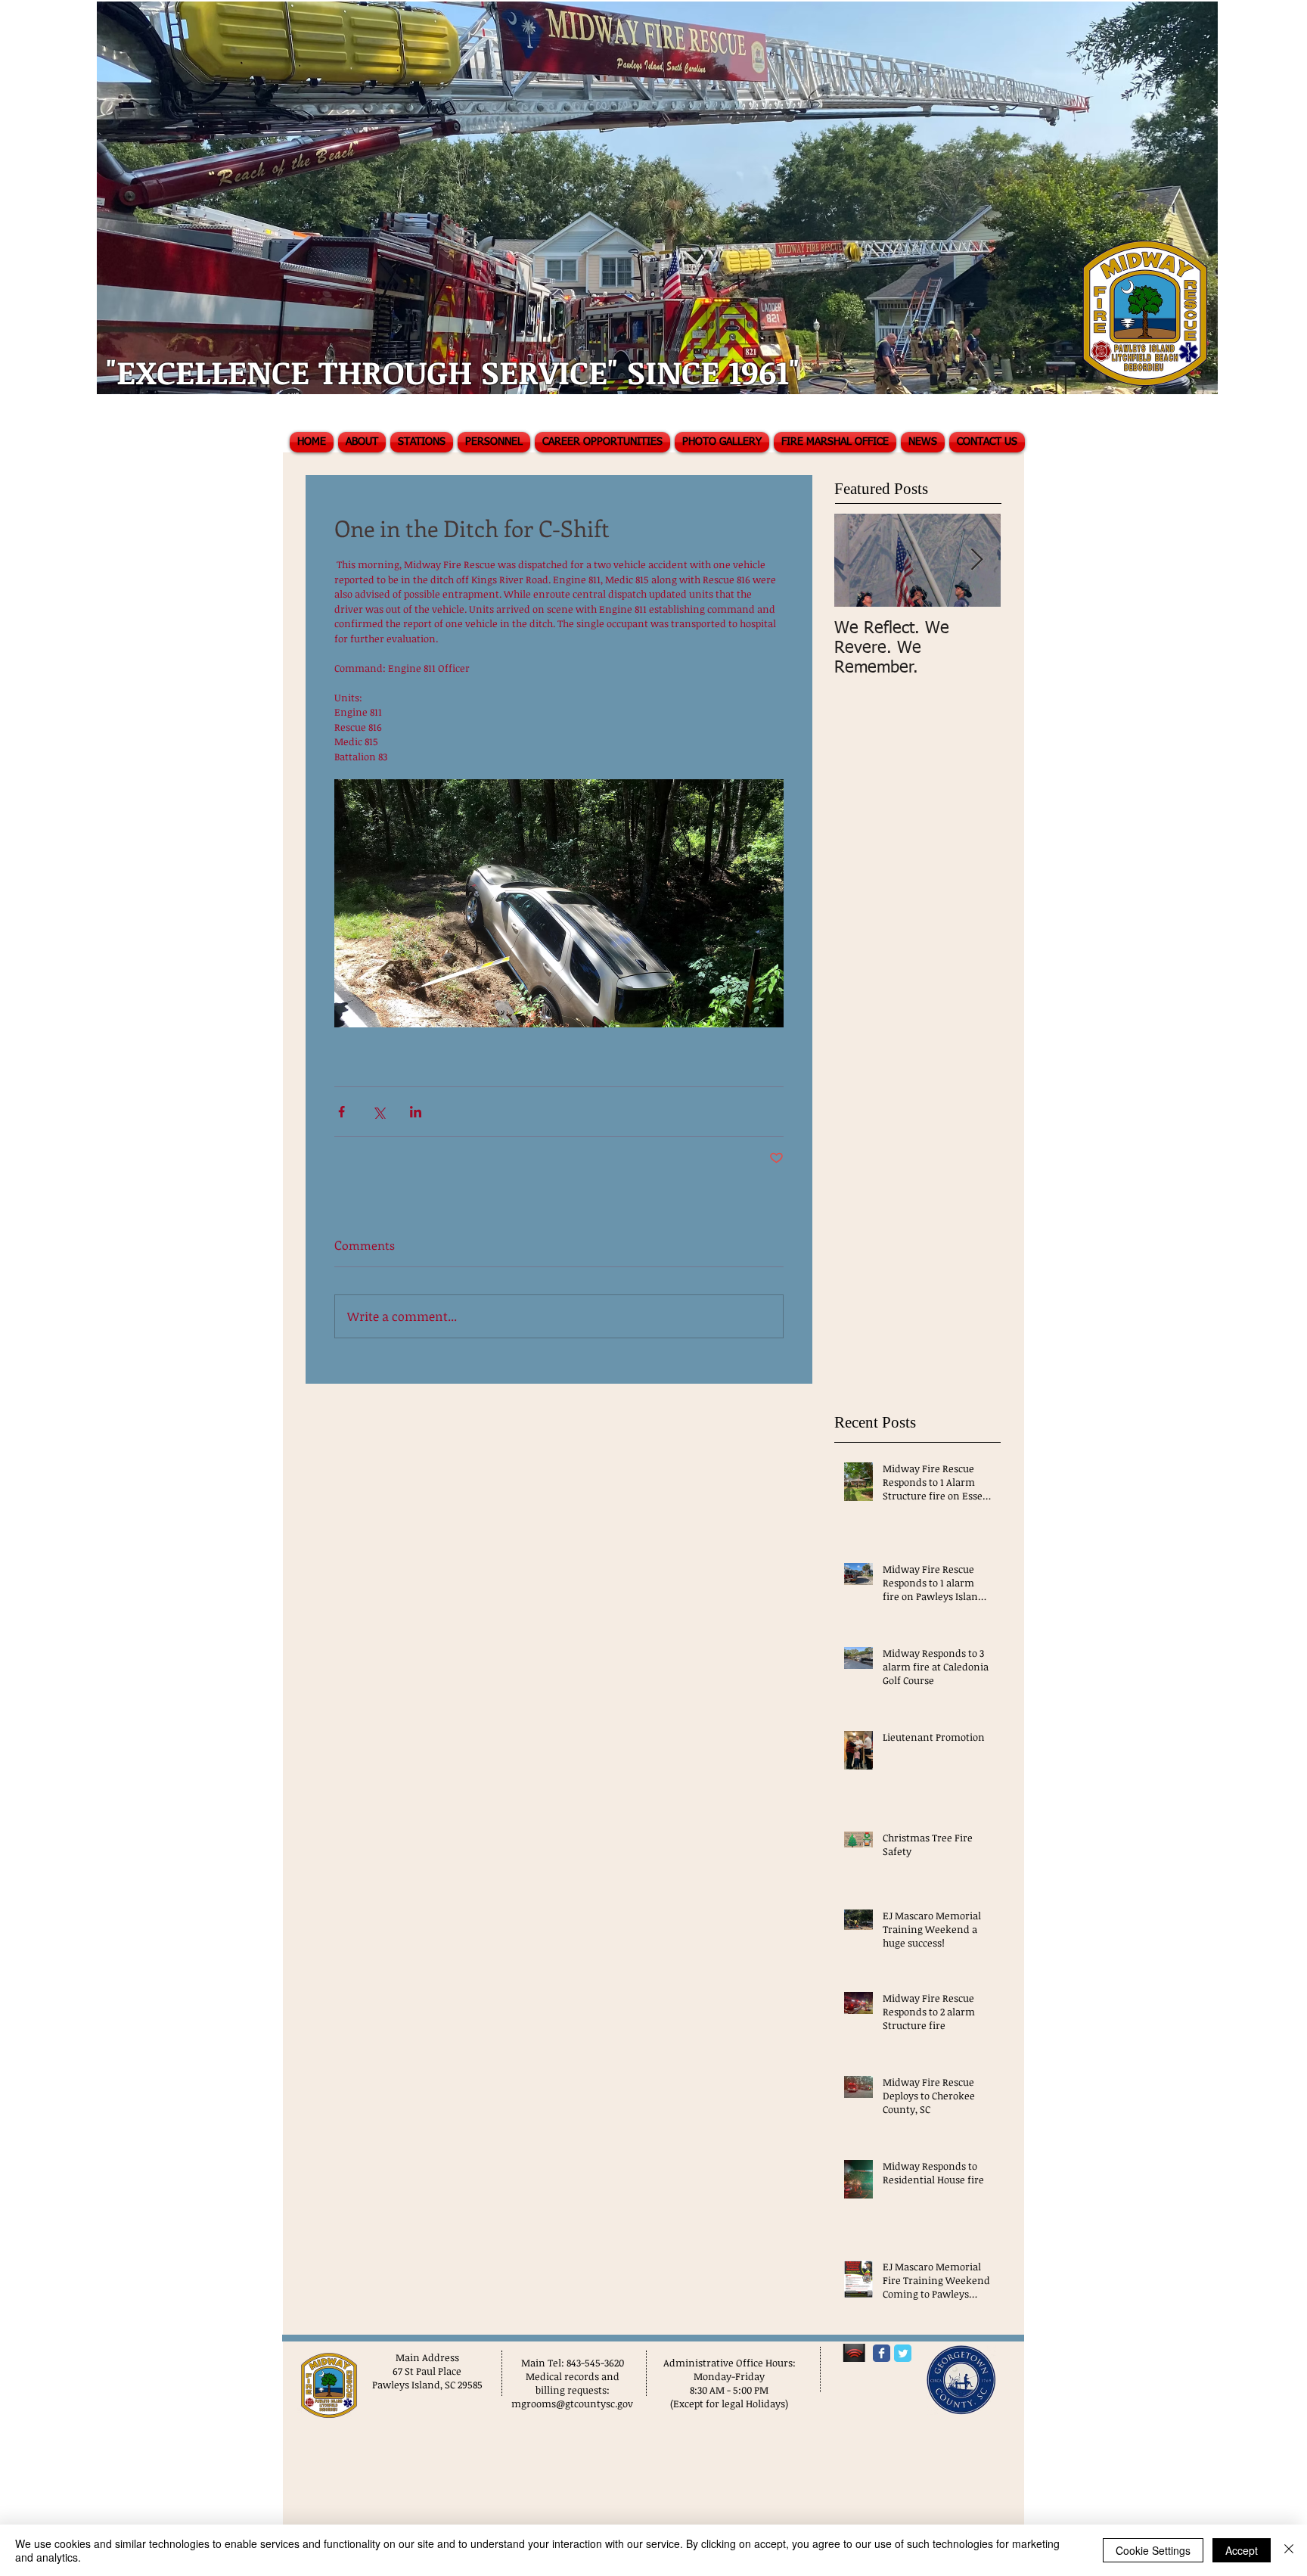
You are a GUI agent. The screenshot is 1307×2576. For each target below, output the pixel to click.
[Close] (1289, 2550)
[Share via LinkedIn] (416, 1112)
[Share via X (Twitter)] (379, 1112)
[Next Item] (976, 560)
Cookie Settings (1153, 2550)
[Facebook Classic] (882, 2353)
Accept (1242, 2550)
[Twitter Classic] (903, 2353)
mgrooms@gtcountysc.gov (572, 2404)
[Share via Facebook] (341, 1112)
